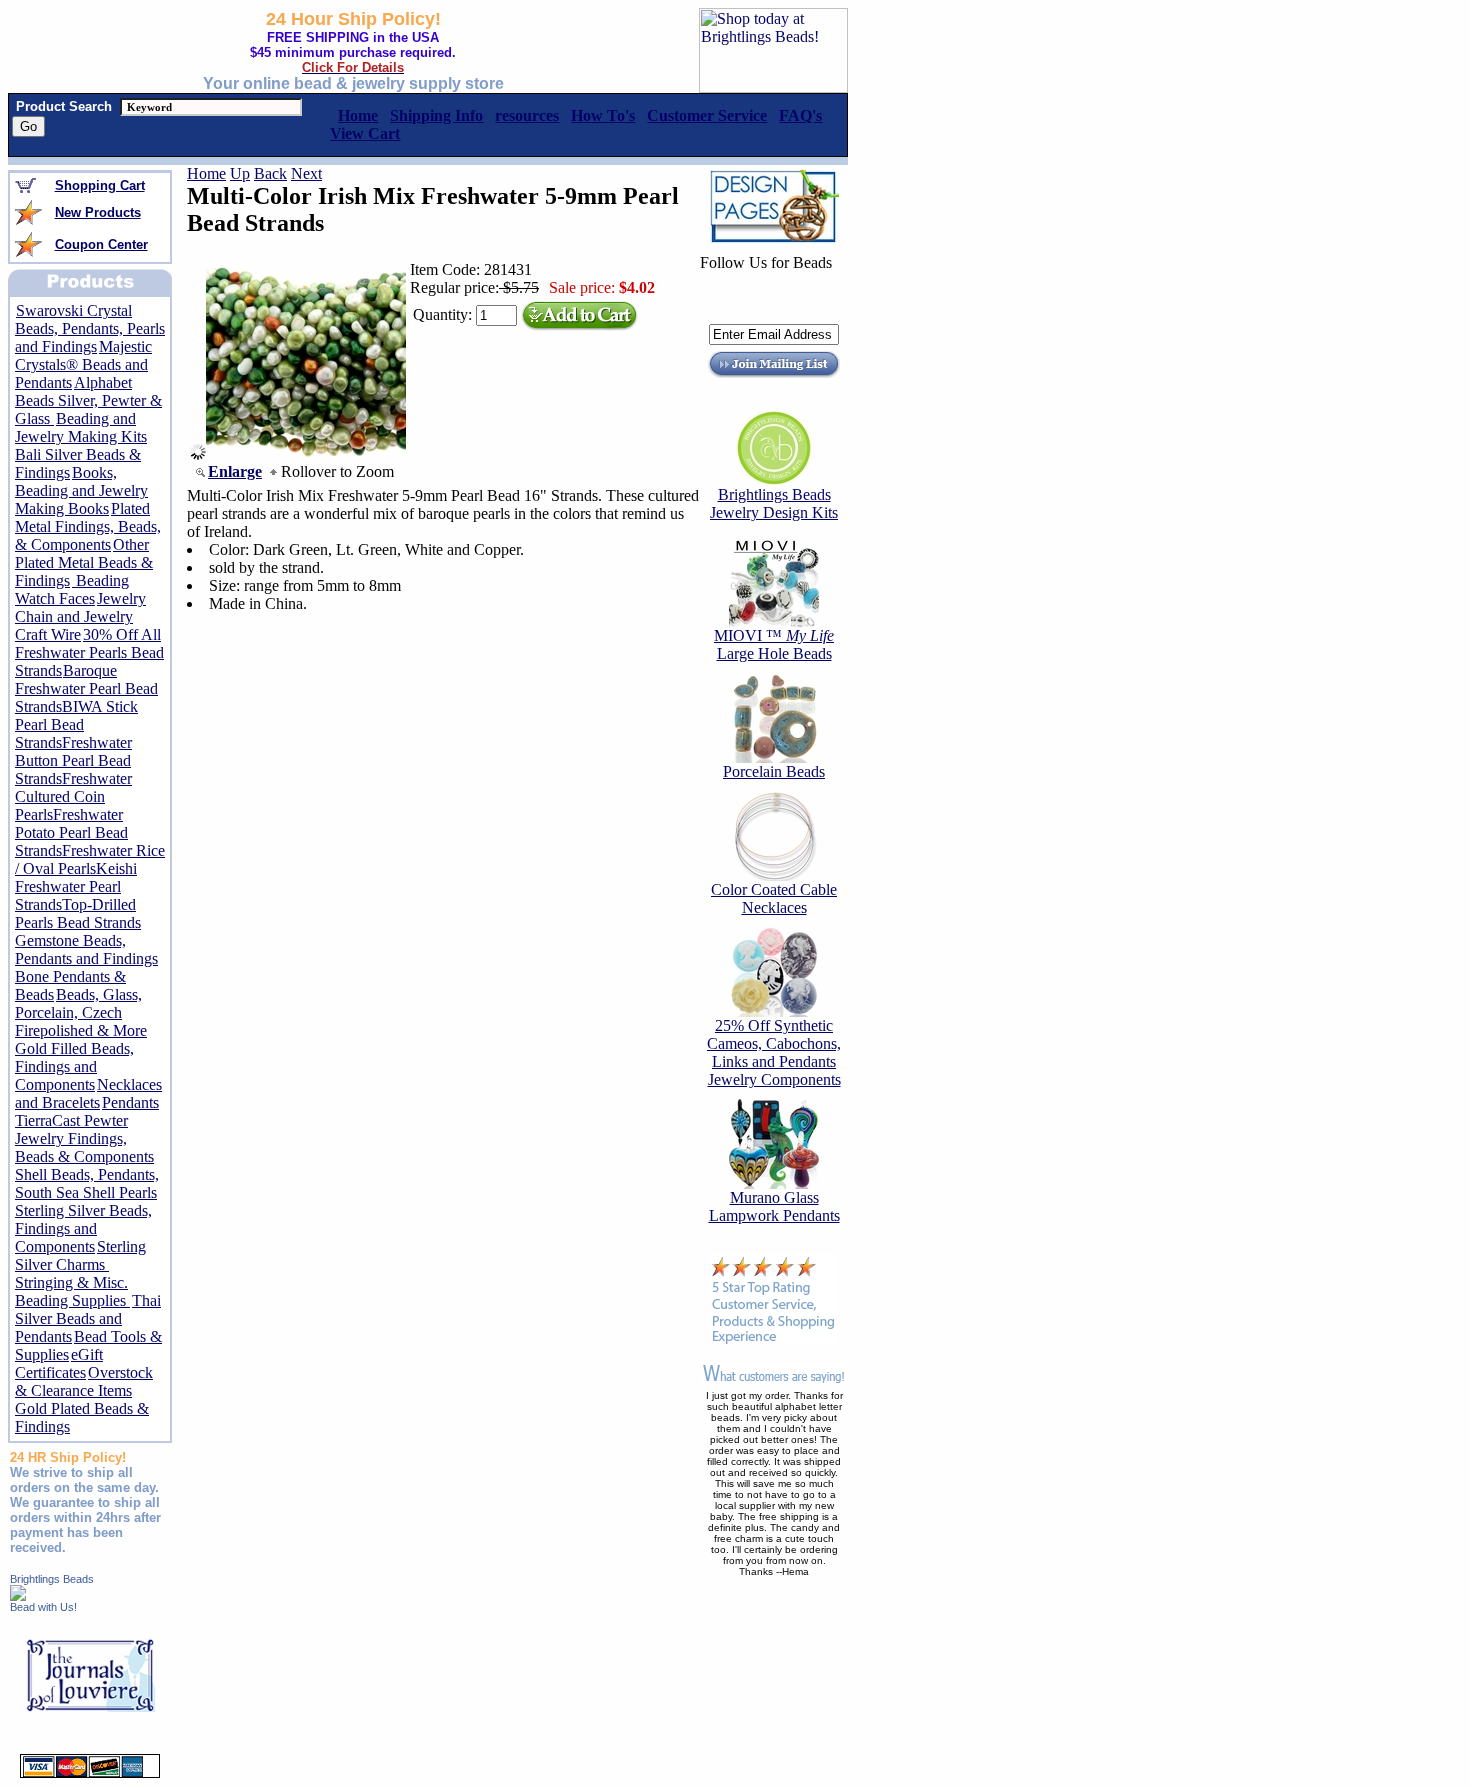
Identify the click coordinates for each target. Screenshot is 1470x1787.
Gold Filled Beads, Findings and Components (74, 1066)
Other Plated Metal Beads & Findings (84, 562)
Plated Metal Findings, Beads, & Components (88, 526)
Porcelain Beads (774, 771)
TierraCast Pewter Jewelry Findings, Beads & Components (84, 1138)
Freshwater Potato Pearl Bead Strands (71, 832)
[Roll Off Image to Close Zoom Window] (306, 454)
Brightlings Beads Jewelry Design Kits (774, 503)
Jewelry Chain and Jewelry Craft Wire (80, 616)
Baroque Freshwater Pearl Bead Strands (86, 688)
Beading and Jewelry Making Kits (81, 427)
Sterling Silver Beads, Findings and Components (83, 1228)
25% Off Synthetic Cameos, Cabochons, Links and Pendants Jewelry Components (774, 1052)
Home (206, 173)
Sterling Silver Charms (80, 1255)
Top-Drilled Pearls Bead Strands (78, 913)
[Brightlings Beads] (18, 1595)
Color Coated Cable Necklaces (774, 898)
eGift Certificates (59, 1363)
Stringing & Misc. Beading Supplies (72, 1291)
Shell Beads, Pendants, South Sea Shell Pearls (87, 1183)
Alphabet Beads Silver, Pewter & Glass (88, 400)
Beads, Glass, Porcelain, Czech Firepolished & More (81, 1012)
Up (240, 173)
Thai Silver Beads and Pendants (88, 1318)
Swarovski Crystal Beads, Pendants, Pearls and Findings (90, 328)
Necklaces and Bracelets (88, 1093)
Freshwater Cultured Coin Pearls (73, 796)
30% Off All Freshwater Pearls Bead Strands (89, 652)
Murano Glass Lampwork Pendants (774, 1206)
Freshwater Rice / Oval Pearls (90, 859)
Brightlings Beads (52, 1579)
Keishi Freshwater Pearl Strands (76, 886)
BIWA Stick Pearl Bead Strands (76, 724)
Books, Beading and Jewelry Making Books (81, 490)
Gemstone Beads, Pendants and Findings (86, 949)
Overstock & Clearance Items (84, 1381)
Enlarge (235, 471)
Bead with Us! (43, 1607)
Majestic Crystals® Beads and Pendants (83, 364)
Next (306, 173)
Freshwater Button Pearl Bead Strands (73, 760)
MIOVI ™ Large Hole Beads (774, 644)
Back (270, 173)
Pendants (130, 1102)
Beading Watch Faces (72, 589)
